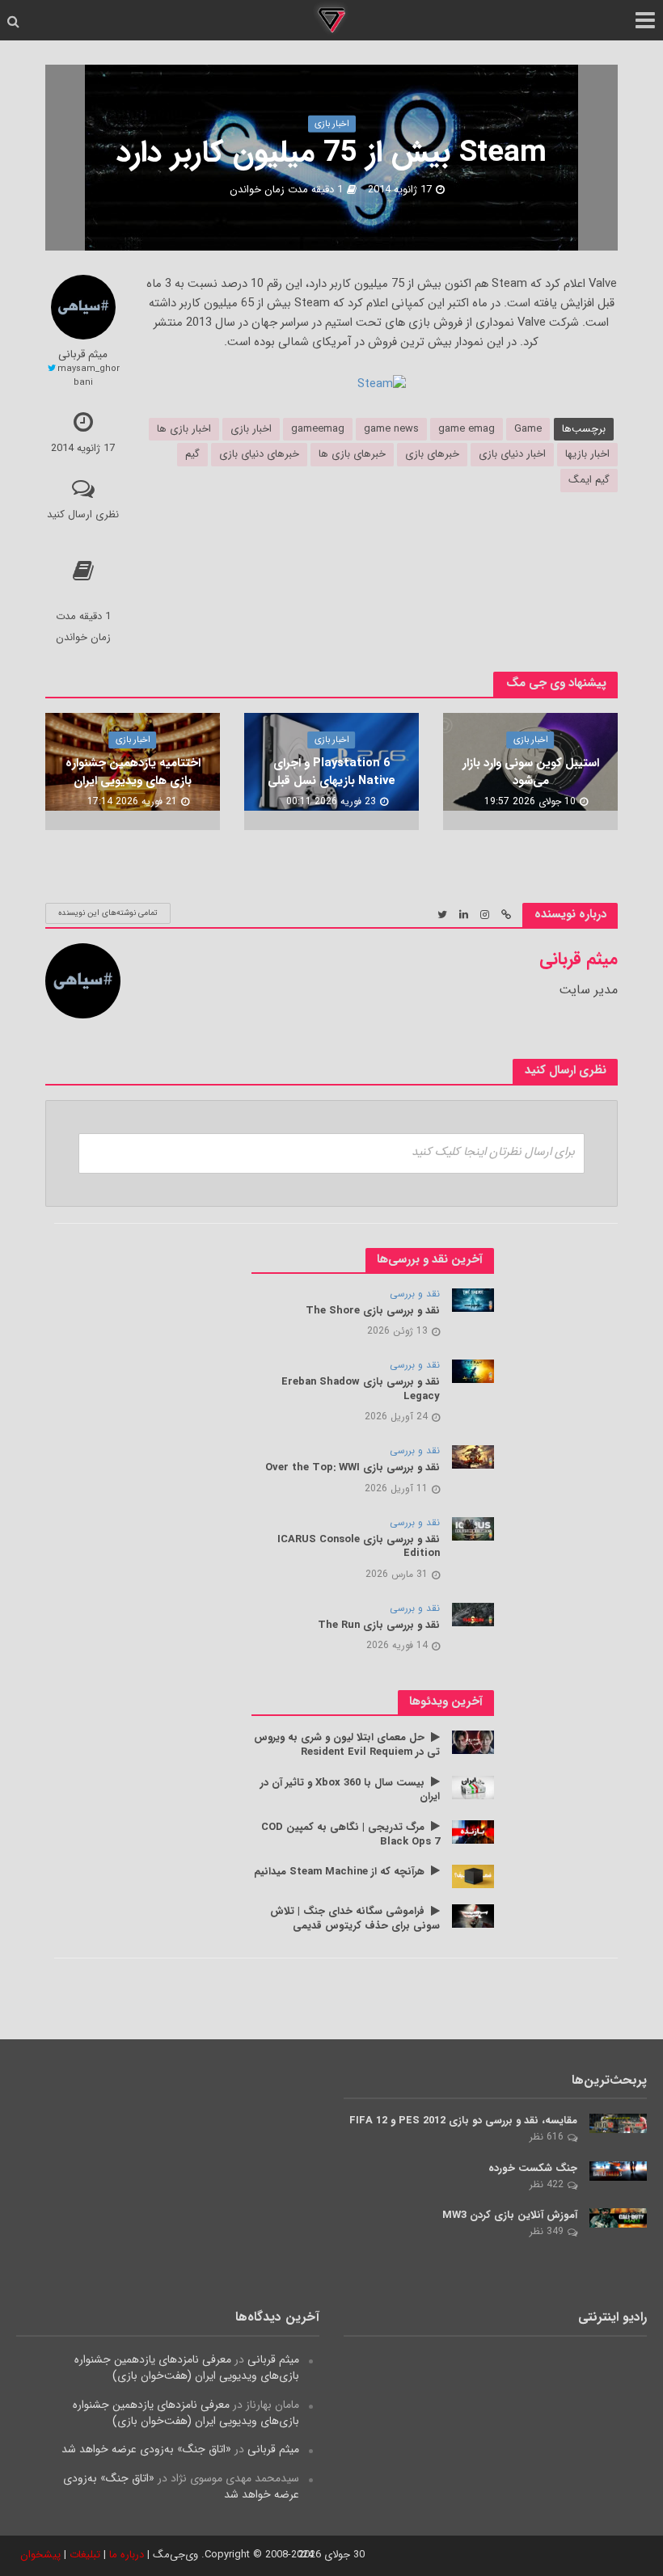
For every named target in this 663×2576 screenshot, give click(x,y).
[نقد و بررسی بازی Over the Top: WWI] (473, 1457)
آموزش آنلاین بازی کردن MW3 (510, 2216)
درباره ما (127, 2555)
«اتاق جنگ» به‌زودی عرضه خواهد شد (146, 2449)
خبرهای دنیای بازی (259, 454)
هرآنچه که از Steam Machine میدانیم (339, 1872)
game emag (467, 429)
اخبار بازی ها (184, 429)
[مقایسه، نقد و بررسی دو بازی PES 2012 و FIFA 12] (618, 2123)
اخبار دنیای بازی (512, 454)
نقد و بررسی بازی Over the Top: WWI (353, 1468)
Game (528, 429)
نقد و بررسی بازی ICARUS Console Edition (359, 1547)
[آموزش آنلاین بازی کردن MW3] (618, 2217)
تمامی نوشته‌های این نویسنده (108, 913)
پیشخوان (40, 2555)
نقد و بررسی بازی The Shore (373, 1311)
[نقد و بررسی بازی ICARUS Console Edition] (473, 1528)
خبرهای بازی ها (352, 454)
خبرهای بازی (432, 454)
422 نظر (547, 2184)
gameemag (318, 429)
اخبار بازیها (587, 454)
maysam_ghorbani (89, 375)
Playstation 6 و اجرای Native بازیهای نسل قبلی (331, 772)
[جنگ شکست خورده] (618, 2170)
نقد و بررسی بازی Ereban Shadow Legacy (361, 1389)
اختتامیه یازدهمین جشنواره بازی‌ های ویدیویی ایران (133, 772)
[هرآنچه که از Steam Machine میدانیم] (473, 1876)
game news (391, 429)
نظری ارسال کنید (83, 514)
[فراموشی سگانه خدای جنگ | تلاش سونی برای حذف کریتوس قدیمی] (473, 1916)
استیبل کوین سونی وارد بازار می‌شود (531, 772)
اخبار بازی (332, 124)
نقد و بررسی (415, 1295)
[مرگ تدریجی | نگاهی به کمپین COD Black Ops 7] (473, 1832)
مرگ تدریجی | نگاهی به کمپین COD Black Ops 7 (351, 1834)
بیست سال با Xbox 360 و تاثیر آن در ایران (350, 1790)
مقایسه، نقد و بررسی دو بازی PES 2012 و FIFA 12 (463, 2121)
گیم (192, 454)
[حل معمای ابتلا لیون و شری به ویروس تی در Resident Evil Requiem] (473, 1742)
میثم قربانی (83, 354)
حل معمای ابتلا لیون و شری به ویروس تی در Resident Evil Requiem (347, 1745)
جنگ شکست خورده (533, 2169)
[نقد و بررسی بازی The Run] (473, 1613)
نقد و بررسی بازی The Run (379, 1625)
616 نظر (547, 2137)
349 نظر (547, 2231)
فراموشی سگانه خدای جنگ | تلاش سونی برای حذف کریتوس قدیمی (355, 1918)
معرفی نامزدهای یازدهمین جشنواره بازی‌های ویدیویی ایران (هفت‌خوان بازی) (187, 2367)
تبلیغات (85, 2555)
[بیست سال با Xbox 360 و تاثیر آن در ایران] (473, 1786)
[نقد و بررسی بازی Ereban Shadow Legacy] (473, 1371)
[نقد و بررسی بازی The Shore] (473, 1300)
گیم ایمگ (589, 480)
